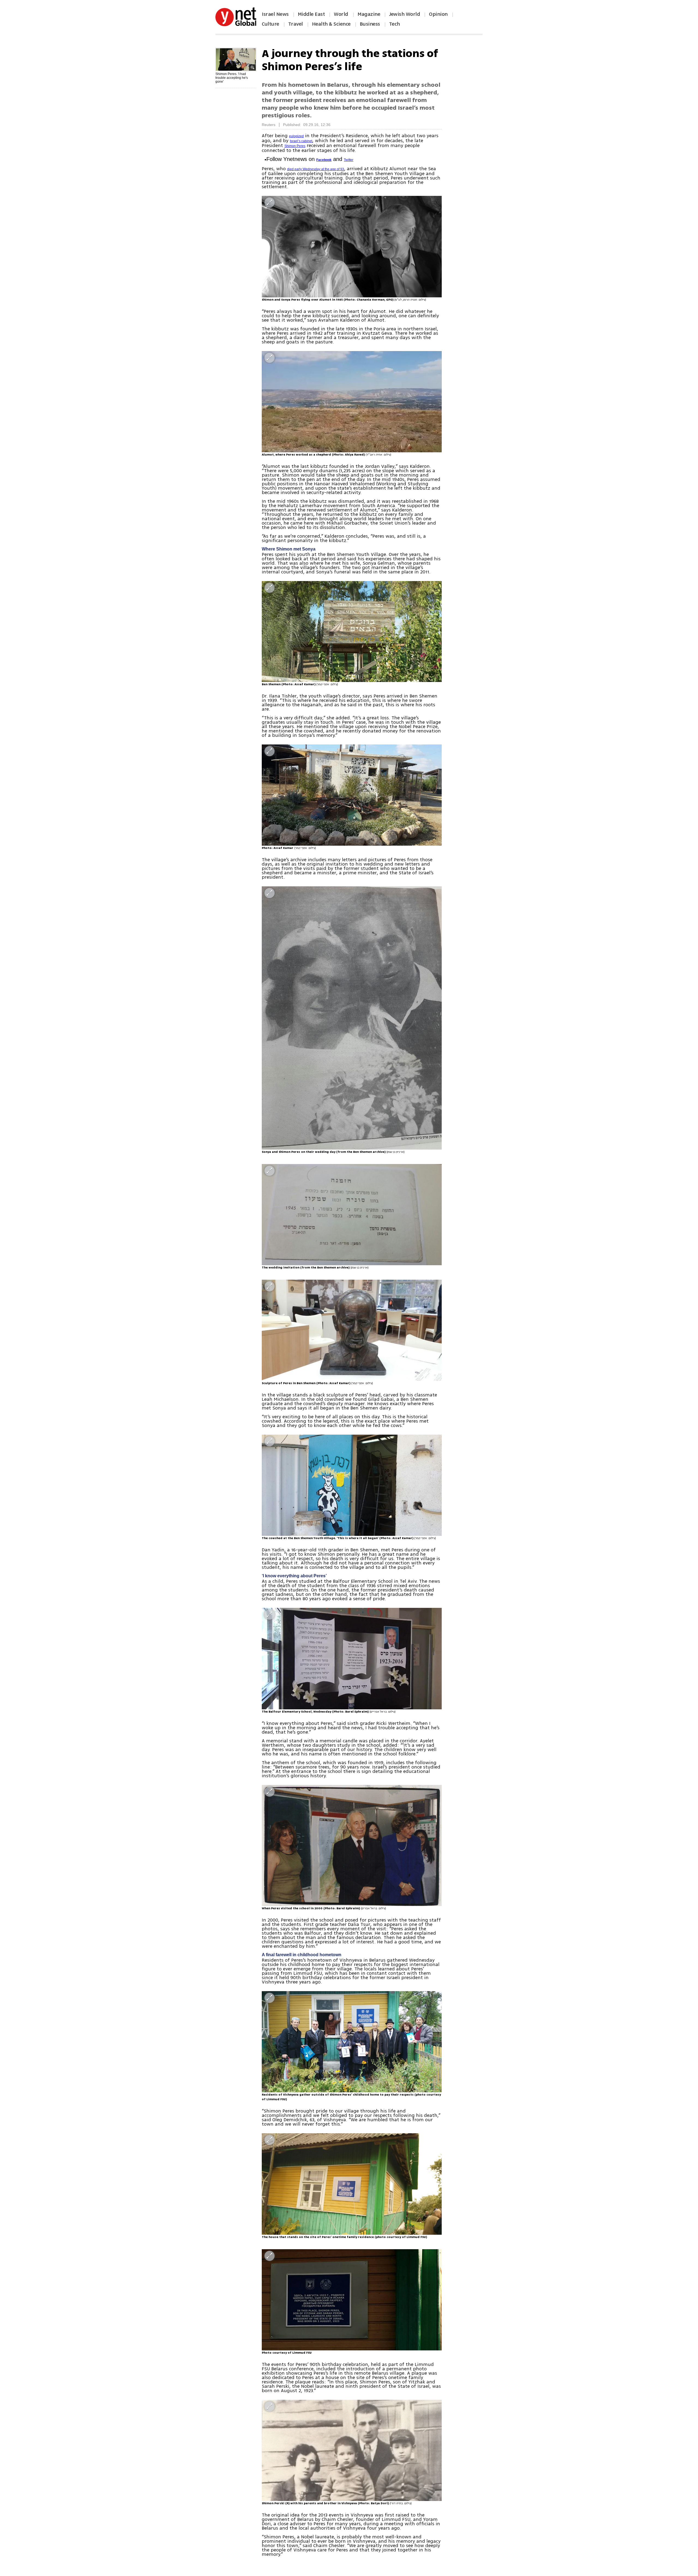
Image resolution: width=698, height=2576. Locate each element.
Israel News (275, 14)
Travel (296, 24)
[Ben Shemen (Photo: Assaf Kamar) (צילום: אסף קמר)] (352, 632)
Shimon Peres (295, 146)
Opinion (438, 14)
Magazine (369, 14)
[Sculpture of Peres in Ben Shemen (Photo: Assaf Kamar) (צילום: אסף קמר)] (352, 1330)
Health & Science (331, 24)
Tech (395, 24)
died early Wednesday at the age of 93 (316, 169)
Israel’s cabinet (301, 141)
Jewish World (404, 14)
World (342, 14)
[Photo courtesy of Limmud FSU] (352, 2300)
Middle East (311, 14)
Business (370, 24)
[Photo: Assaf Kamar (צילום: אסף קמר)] (352, 795)
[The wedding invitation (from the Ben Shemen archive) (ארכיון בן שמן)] (352, 1215)
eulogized (296, 136)
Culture (270, 24)
